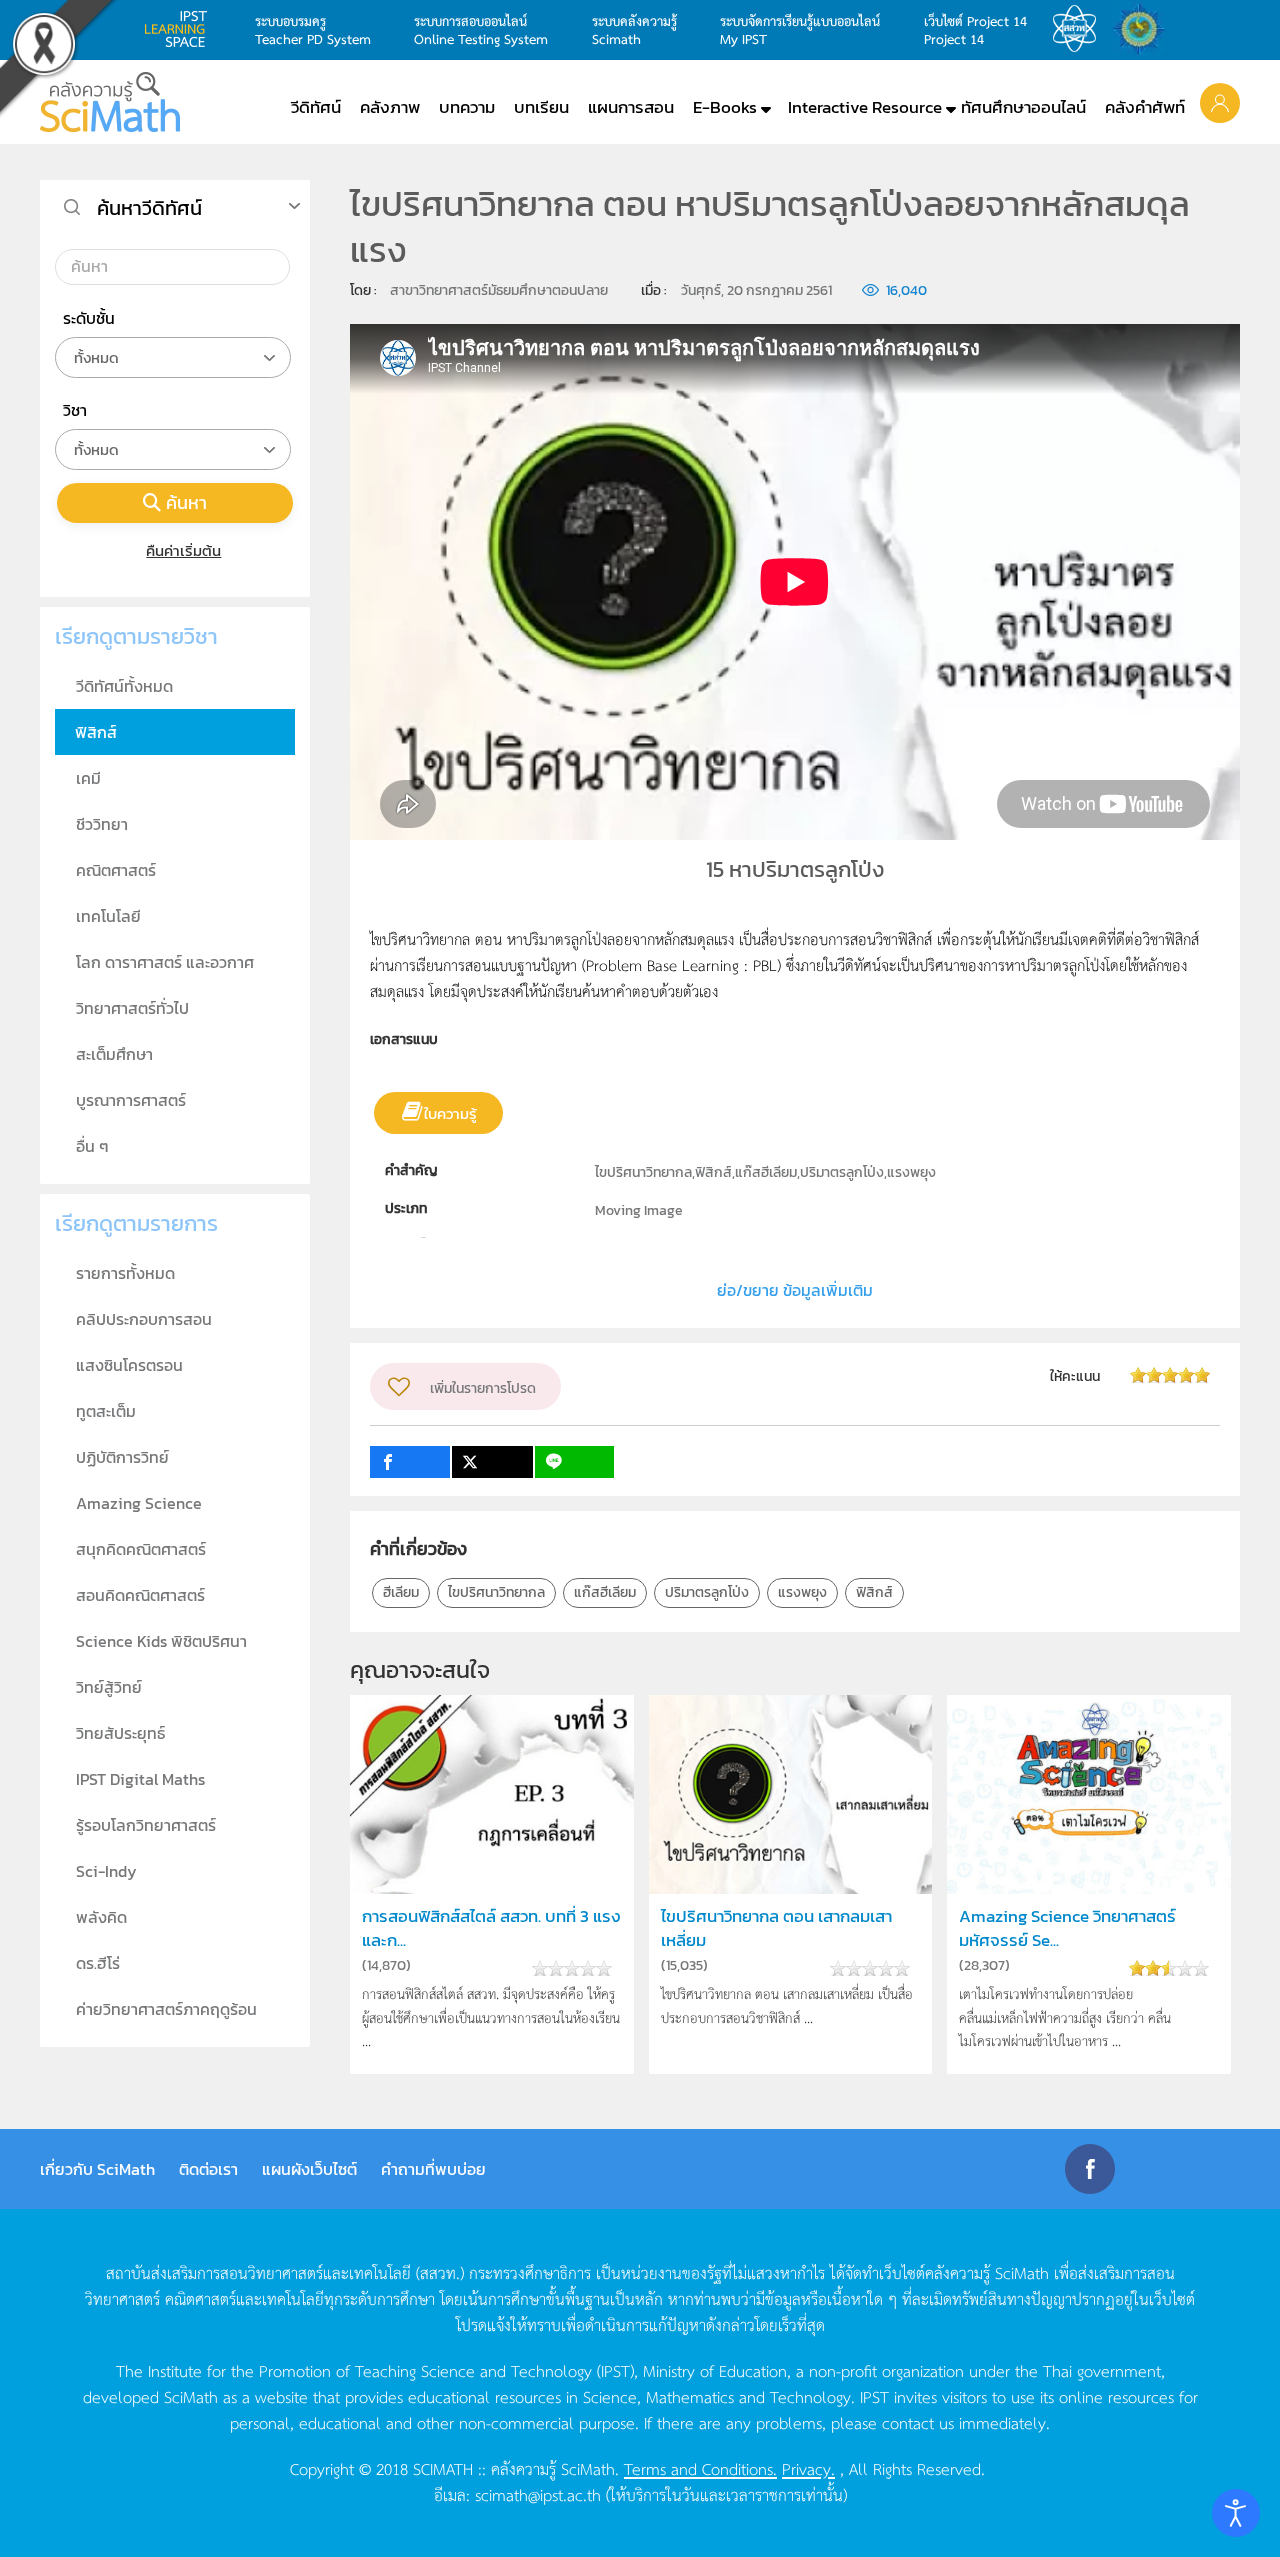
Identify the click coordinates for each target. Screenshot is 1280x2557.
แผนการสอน (631, 107)
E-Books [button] (725, 107)
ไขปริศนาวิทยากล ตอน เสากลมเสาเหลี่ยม (776, 1928)
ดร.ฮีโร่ (98, 1963)
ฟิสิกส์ (874, 1592)
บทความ (467, 107)
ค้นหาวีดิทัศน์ (149, 208)
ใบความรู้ (450, 1113)
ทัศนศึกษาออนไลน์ (1023, 107)
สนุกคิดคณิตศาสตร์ (141, 1549)
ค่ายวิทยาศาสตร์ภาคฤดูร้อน (166, 2009)
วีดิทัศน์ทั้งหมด (124, 686)
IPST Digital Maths (140, 1779)
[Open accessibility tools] (1236, 2513)
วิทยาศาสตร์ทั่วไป (132, 1008)
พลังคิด (101, 1917)
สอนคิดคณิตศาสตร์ (140, 1595)
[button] (1220, 102)
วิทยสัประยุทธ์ (120, 1733)
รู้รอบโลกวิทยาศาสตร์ (146, 1825)
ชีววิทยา (102, 824)
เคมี (88, 778)
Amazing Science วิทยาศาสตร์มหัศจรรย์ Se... (1067, 1928)
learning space (181, 29)
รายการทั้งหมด (125, 1273)
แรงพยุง (802, 1592)
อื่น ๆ (92, 1146)
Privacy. (808, 2468)
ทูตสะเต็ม (106, 1411)
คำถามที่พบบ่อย (433, 2169)
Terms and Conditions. (700, 2468)
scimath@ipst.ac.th (538, 2494)
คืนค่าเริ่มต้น (183, 550)
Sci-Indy (106, 1871)
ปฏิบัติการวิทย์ (122, 1457)
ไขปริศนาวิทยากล (496, 1592)
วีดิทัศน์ (316, 107)
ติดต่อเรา (208, 2169)
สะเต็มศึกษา (114, 1054)
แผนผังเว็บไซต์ (309, 2169)
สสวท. (1080, 29)
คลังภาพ (390, 107)
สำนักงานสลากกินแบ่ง (1144, 29)
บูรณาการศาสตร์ (131, 1100)
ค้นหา (186, 502)
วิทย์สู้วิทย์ (109, 1687)
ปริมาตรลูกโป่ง (707, 1592)
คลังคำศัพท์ (1145, 107)
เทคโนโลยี (108, 916)
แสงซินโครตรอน (129, 1365)
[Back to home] (110, 102)
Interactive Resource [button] (865, 107)
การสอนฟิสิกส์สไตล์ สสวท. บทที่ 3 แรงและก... (491, 1928)
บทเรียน (541, 107)
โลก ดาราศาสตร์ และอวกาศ (165, 962)
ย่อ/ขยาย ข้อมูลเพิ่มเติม (795, 1290)
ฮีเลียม (401, 1592)
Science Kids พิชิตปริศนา (161, 1641)
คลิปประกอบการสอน (144, 1319)
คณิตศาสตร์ (116, 870)
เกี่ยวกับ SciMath (97, 2169)
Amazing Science (139, 1503)
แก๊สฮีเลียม (605, 1592)
